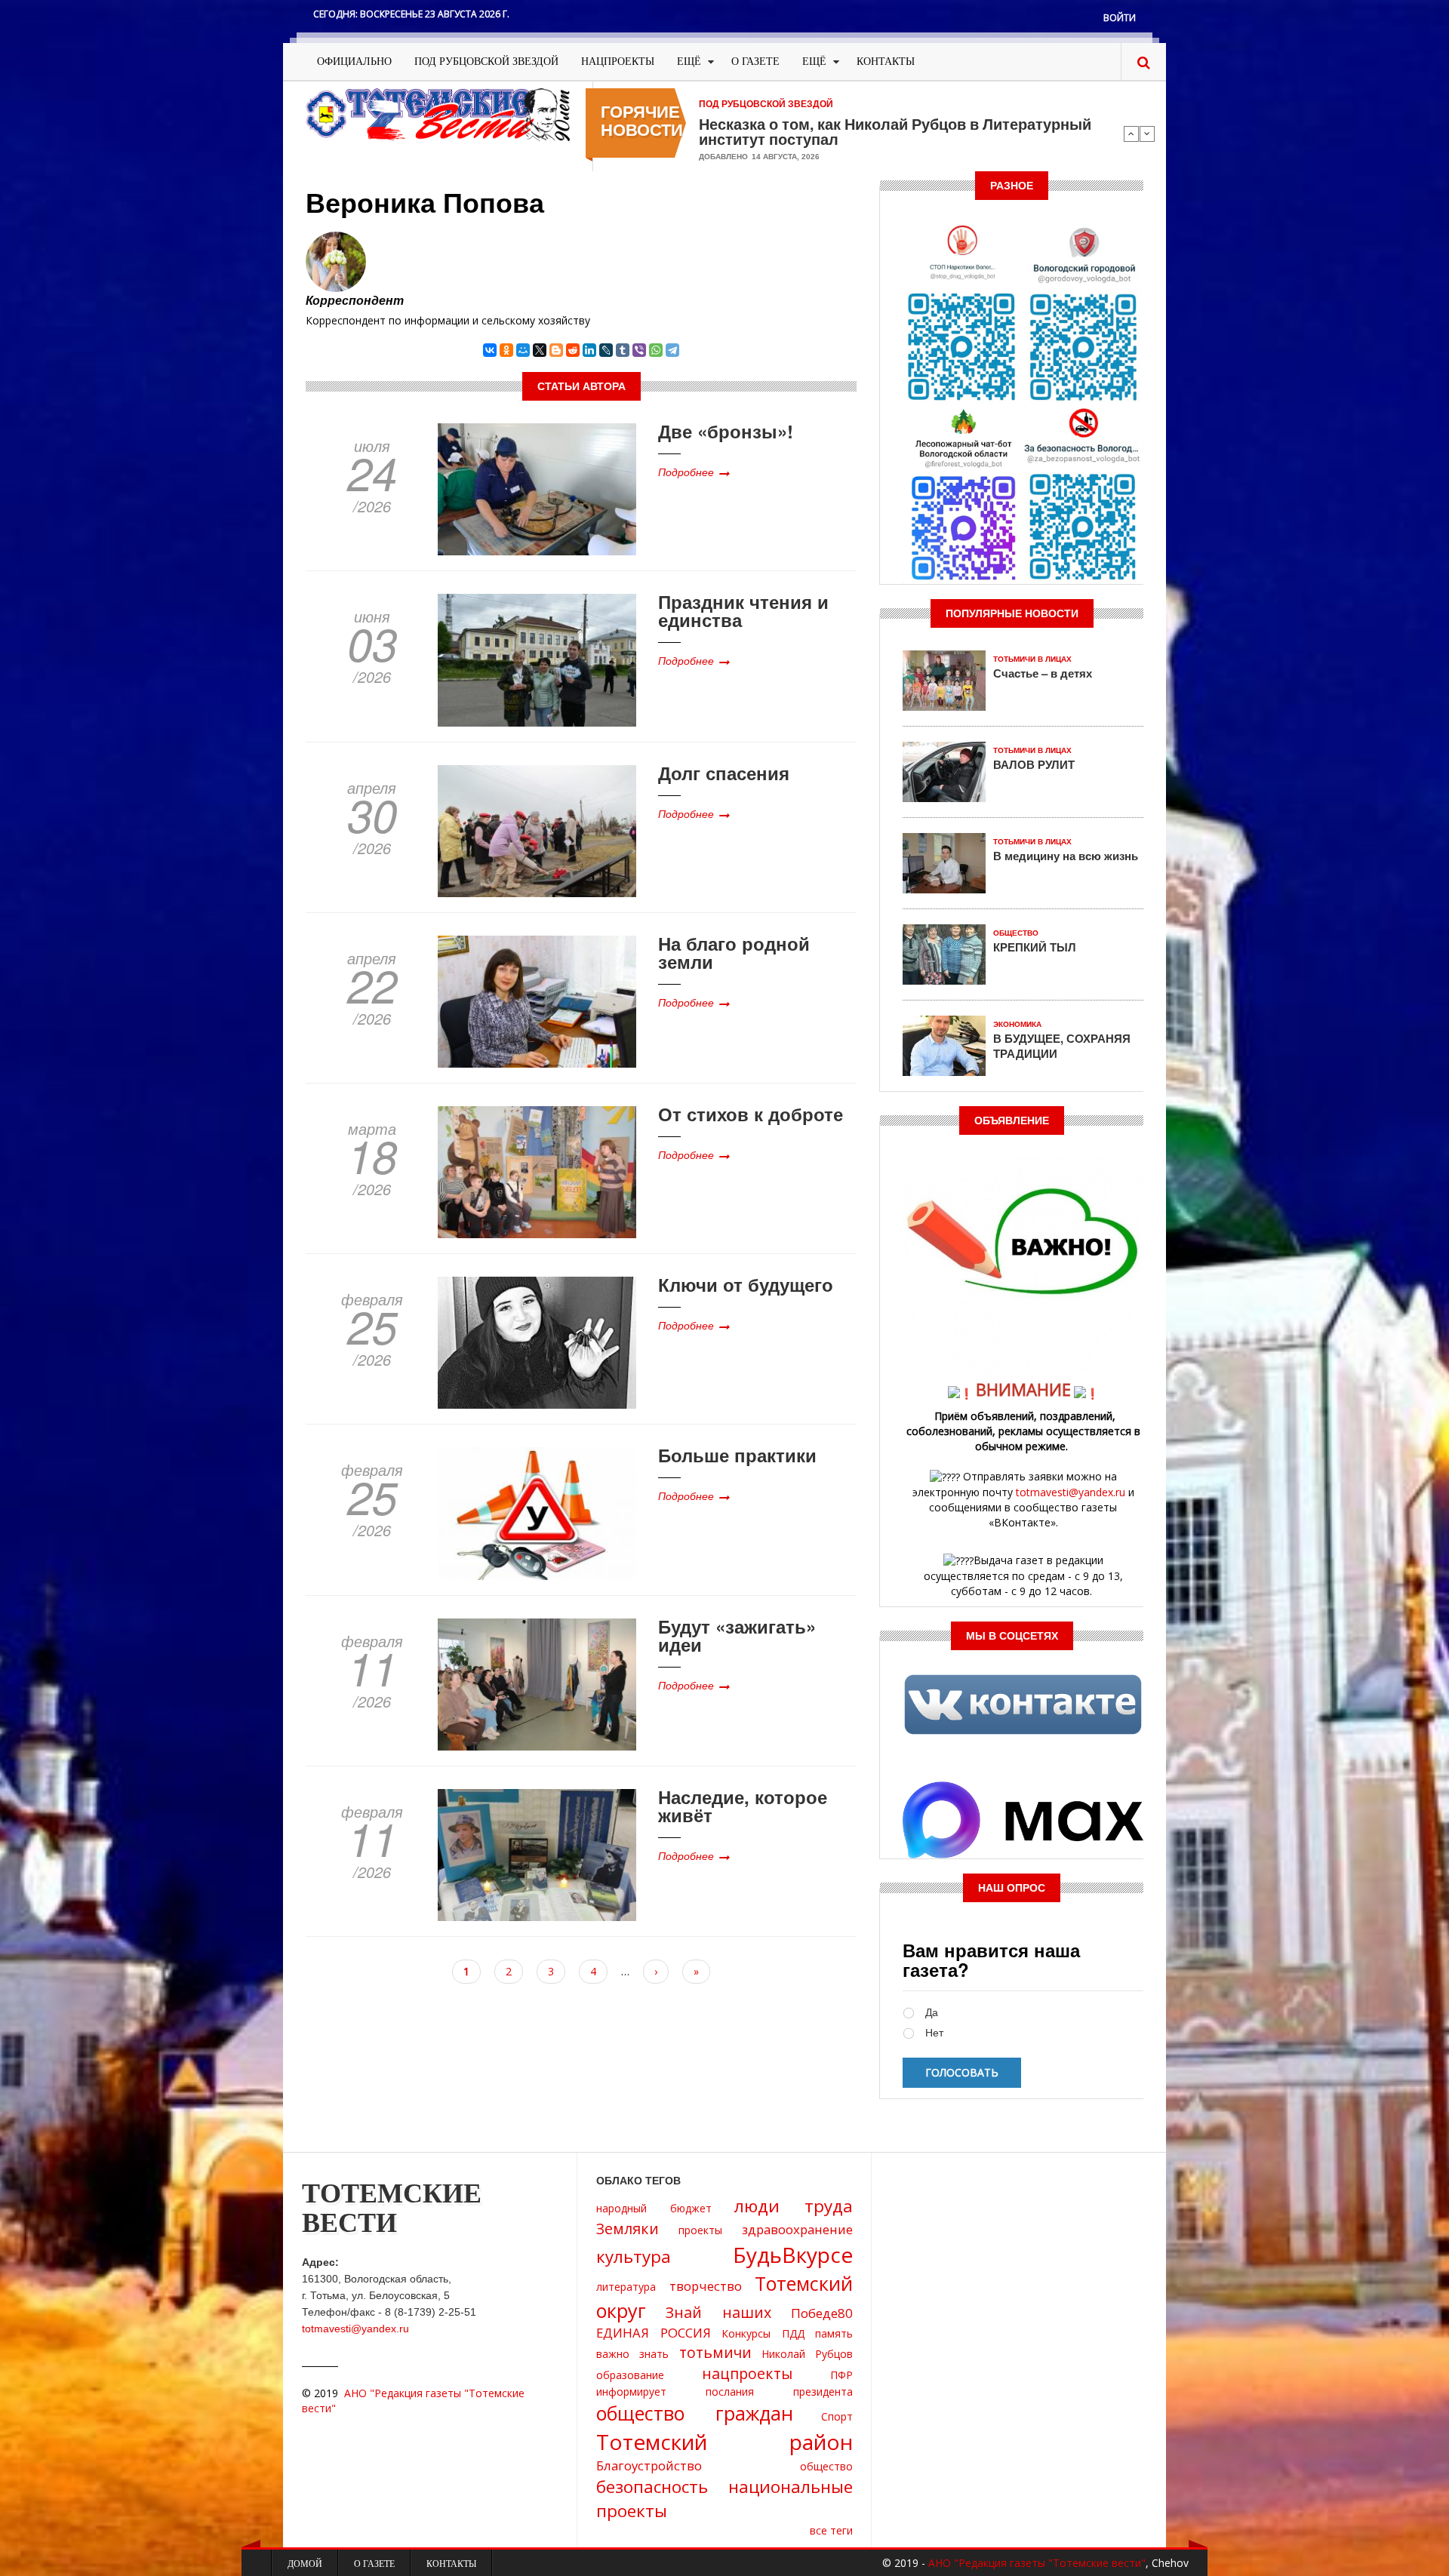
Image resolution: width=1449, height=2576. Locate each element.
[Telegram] (672, 350)
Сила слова (742, 124)
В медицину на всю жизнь (1066, 856)
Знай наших (718, 2312)
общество (826, 2466)
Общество (1016, 933)
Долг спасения (724, 773)
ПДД (793, 2333)
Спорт (837, 2416)
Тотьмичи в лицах (1032, 659)
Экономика (1017, 1024)
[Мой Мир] (523, 350)
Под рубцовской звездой (486, 61)
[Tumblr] (623, 350)
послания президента (779, 2392)
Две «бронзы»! (726, 431)
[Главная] (438, 114)
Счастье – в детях (1043, 673)
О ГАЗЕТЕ (755, 61)
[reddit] (573, 350)
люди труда (794, 2206)
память (834, 2333)
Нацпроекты (618, 61)
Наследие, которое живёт (743, 1806)
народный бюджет (654, 2208)
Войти (1120, 18)
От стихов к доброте (751, 1114)
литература (626, 2287)
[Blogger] (556, 350)
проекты (700, 2230)
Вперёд (1147, 134)
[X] (540, 350)
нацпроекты (747, 2373)
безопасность (652, 2487)
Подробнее (686, 472)
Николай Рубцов (807, 2354)
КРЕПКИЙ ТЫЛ (1035, 947)
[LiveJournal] (606, 350)
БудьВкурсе (793, 2255)
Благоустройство (649, 2465)
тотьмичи (715, 2352)
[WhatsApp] (656, 350)
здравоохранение (797, 2229)
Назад (1131, 134)
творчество (706, 2286)
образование (630, 2375)
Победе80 (822, 2313)
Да (932, 2013)
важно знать (632, 2354)
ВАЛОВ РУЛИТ (1034, 764)
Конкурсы (746, 2333)
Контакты (886, 61)
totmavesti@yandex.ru (1071, 1492)
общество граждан (695, 2413)
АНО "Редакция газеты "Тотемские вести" (1037, 2563)
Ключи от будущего (746, 1284)
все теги (831, 2530)
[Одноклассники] (506, 350)
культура (634, 2256)
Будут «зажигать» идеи (737, 1635)
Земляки (628, 2229)
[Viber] (639, 350)
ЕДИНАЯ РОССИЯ (654, 2333)
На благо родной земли (734, 952)
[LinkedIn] (589, 350)
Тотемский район (724, 2442)
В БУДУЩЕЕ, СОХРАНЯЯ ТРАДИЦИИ (1062, 1046)
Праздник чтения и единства (743, 610)
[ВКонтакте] (490, 350)
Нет (934, 2033)
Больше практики (737, 1455)
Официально (354, 61)
